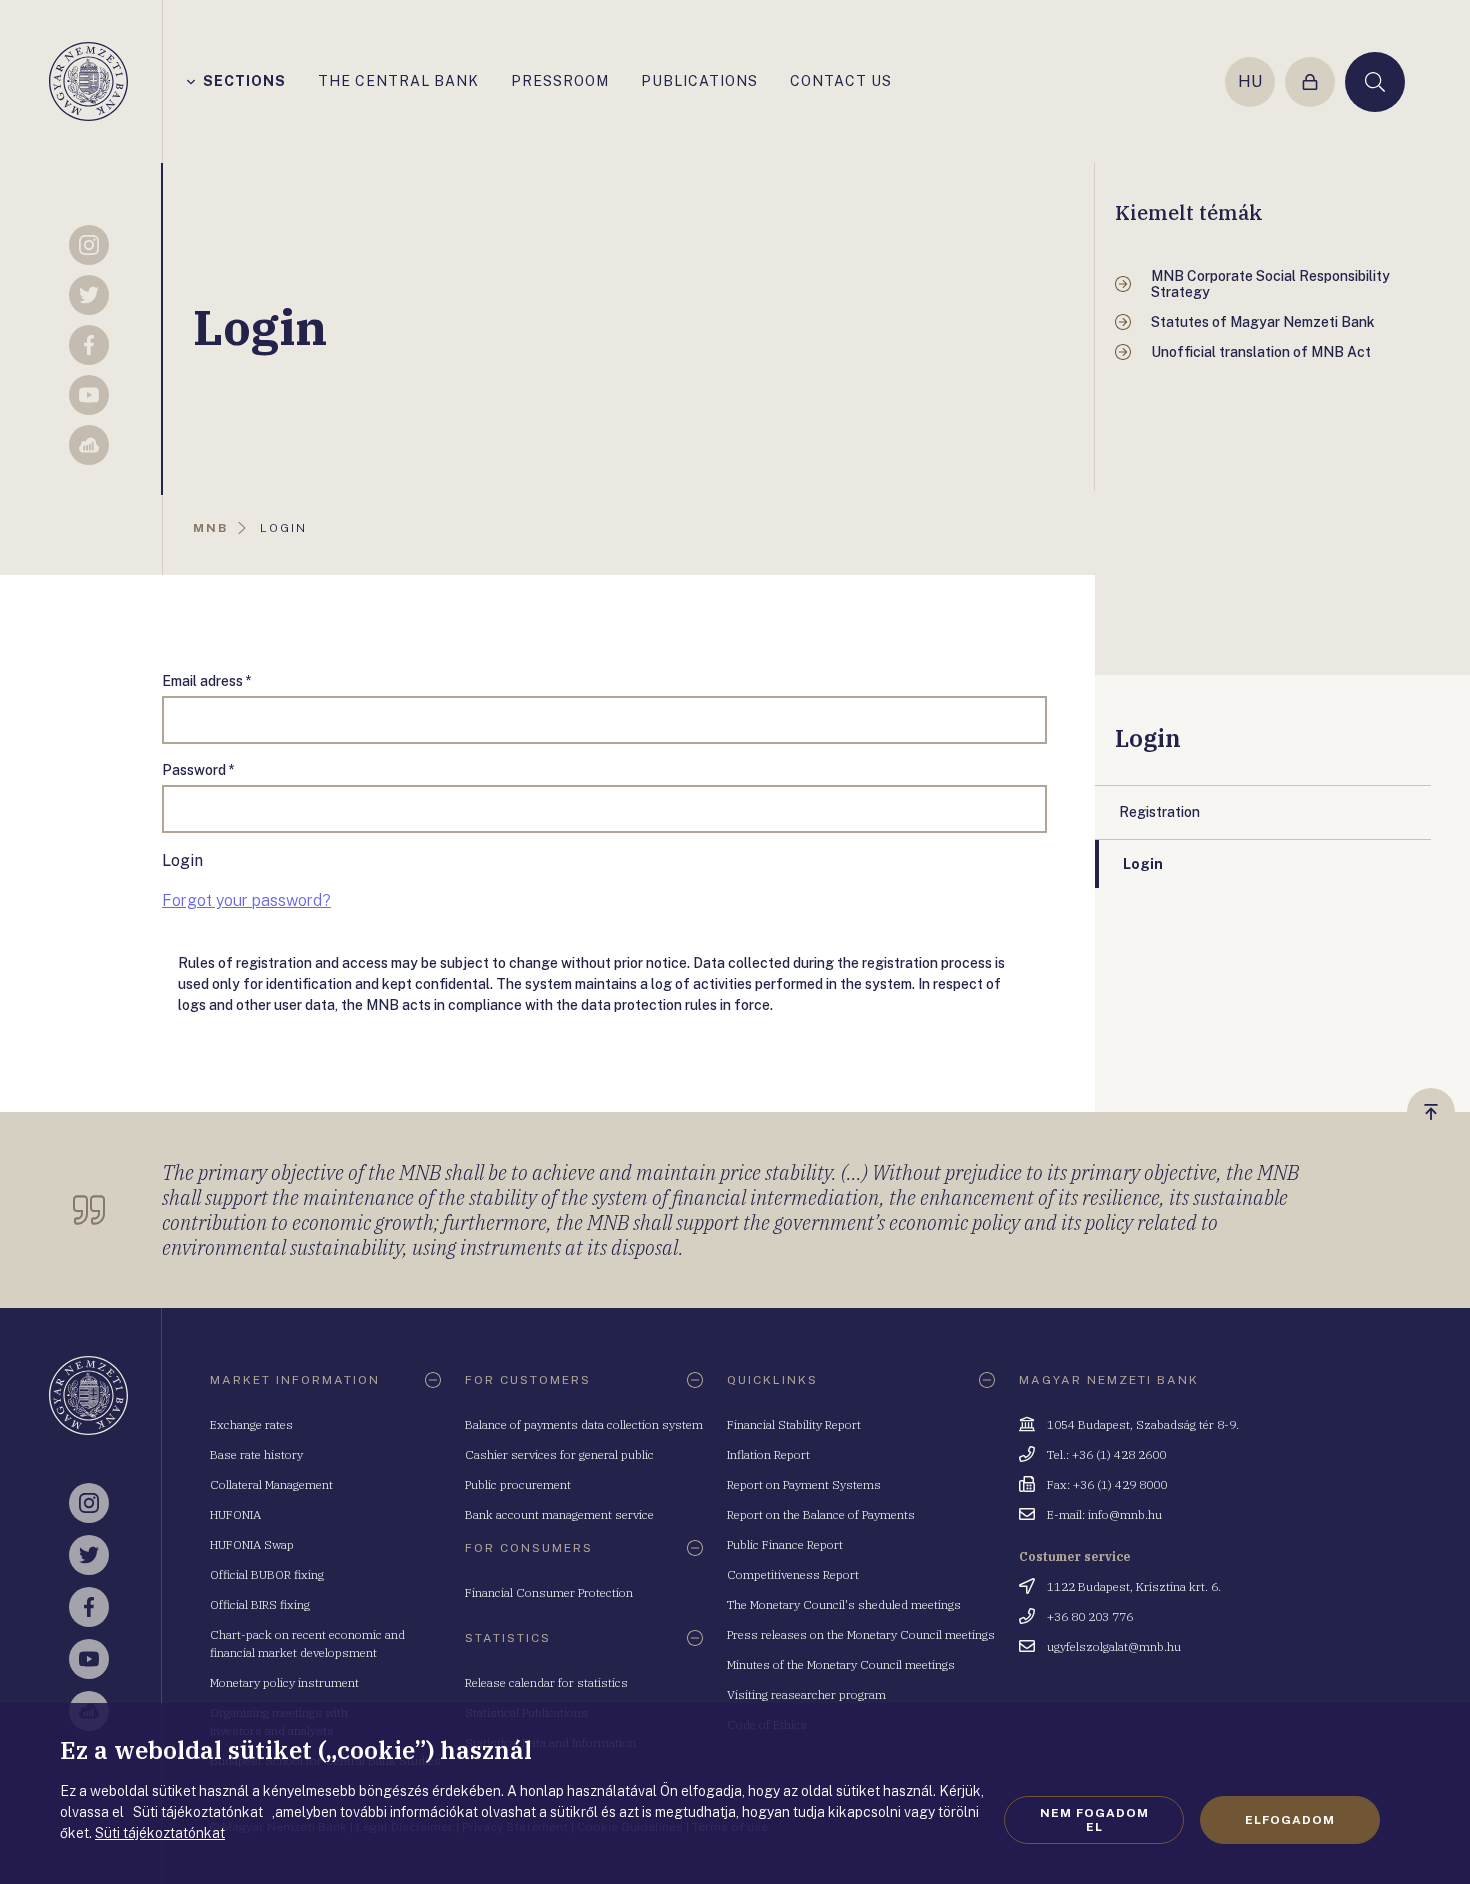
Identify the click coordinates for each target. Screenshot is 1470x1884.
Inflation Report (768, 1454)
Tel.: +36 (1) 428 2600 (1106, 1454)
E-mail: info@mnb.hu (1104, 1514)
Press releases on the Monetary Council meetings (861, 1634)
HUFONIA (235, 1514)
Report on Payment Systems (804, 1484)
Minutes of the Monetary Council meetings (841, 1664)
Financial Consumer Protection (549, 1592)
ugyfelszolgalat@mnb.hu (1114, 1646)
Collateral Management (271, 1484)
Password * (198, 770)
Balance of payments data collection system (584, 1424)
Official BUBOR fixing (267, 1574)
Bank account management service (559, 1514)
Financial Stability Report (794, 1424)
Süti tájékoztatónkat (160, 1833)
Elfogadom (1290, 1820)
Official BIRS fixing (260, 1604)
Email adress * (207, 681)
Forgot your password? (246, 900)
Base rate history (256, 1454)
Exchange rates (251, 1424)
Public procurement (518, 1484)
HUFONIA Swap (252, 1544)
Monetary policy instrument (284, 1682)
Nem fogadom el (1094, 1820)
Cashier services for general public (559, 1454)
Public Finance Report (785, 1544)
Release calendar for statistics (546, 1682)
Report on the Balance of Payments (821, 1514)
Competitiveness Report (793, 1574)
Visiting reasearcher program (806, 1694)
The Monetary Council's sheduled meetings (844, 1604)
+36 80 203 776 (1090, 1616)
